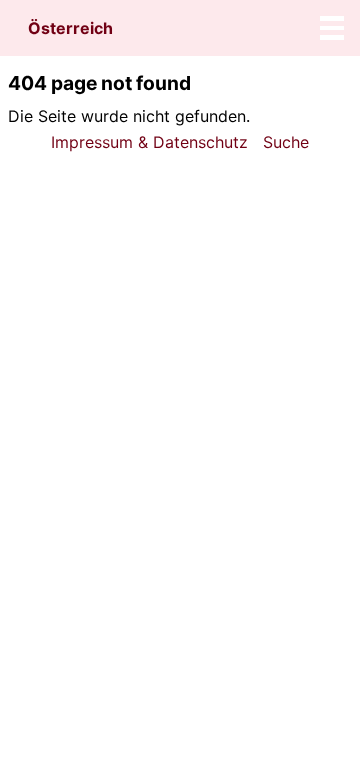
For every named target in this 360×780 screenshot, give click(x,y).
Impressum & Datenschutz (149, 142)
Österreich (70, 28)
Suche (286, 142)
